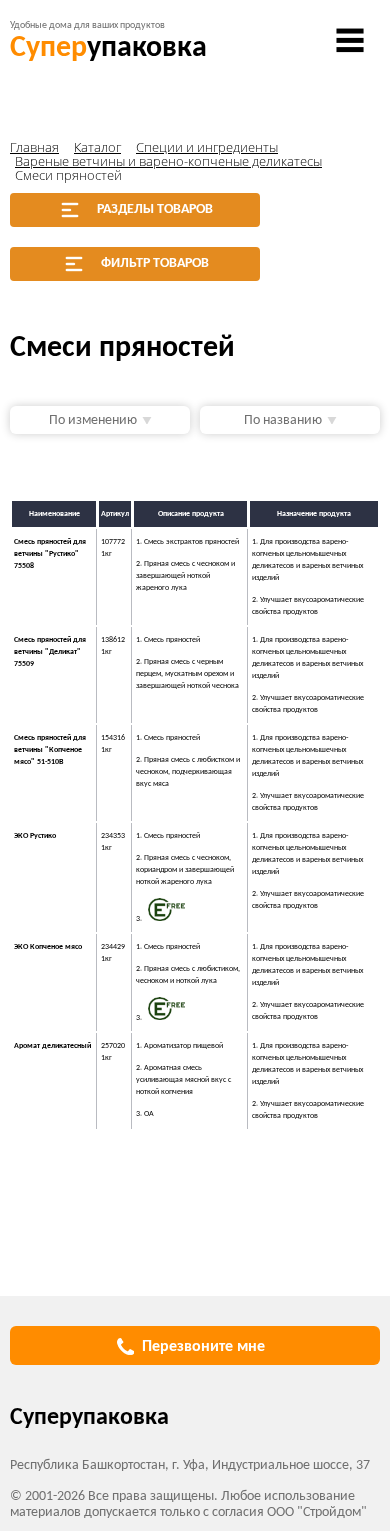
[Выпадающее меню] (350, 40)
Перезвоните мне (203, 1347)
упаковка (108, 48)
